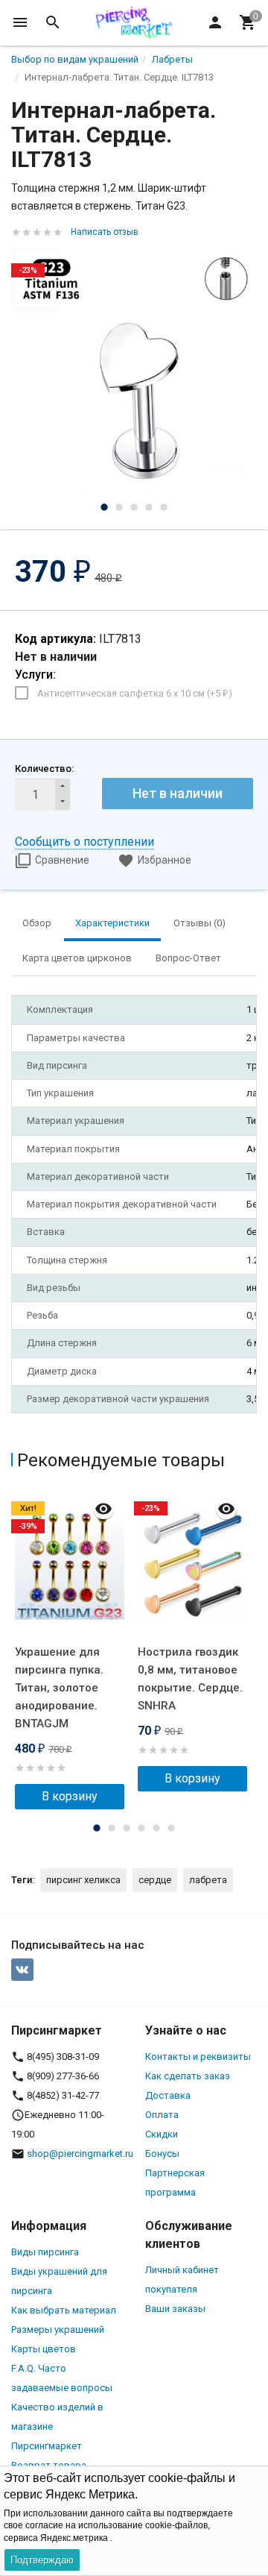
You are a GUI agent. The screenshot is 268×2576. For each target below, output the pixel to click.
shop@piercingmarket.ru (80, 2154)
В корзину (70, 1796)
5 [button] (164, 507)
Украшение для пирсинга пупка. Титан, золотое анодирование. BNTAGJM (59, 1688)
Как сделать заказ (188, 2076)
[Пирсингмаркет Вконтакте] (22, 1970)
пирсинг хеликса (83, 1880)
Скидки (162, 2134)
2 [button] (119, 507)
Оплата (162, 2115)
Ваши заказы (175, 2309)
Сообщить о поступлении (84, 842)
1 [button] (104, 507)
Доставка (168, 2095)
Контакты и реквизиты (198, 2057)
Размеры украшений (58, 2330)
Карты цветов (44, 2349)
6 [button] (171, 1828)
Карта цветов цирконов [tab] (77, 958)
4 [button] (149, 507)
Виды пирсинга (45, 2252)
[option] (134, 371)
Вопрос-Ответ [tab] (188, 958)
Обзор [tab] (37, 923)
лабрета (208, 1880)
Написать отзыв (105, 232)
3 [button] (134, 507)
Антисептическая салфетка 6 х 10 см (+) (135, 693)
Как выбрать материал (64, 2310)
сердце (155, 1880)
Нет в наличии (178, 793)
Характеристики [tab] (112, 923)
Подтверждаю (42, 2560)
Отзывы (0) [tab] (200, 923)
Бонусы (162, 2154)
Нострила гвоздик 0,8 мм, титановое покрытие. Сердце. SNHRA (190, 1679)
